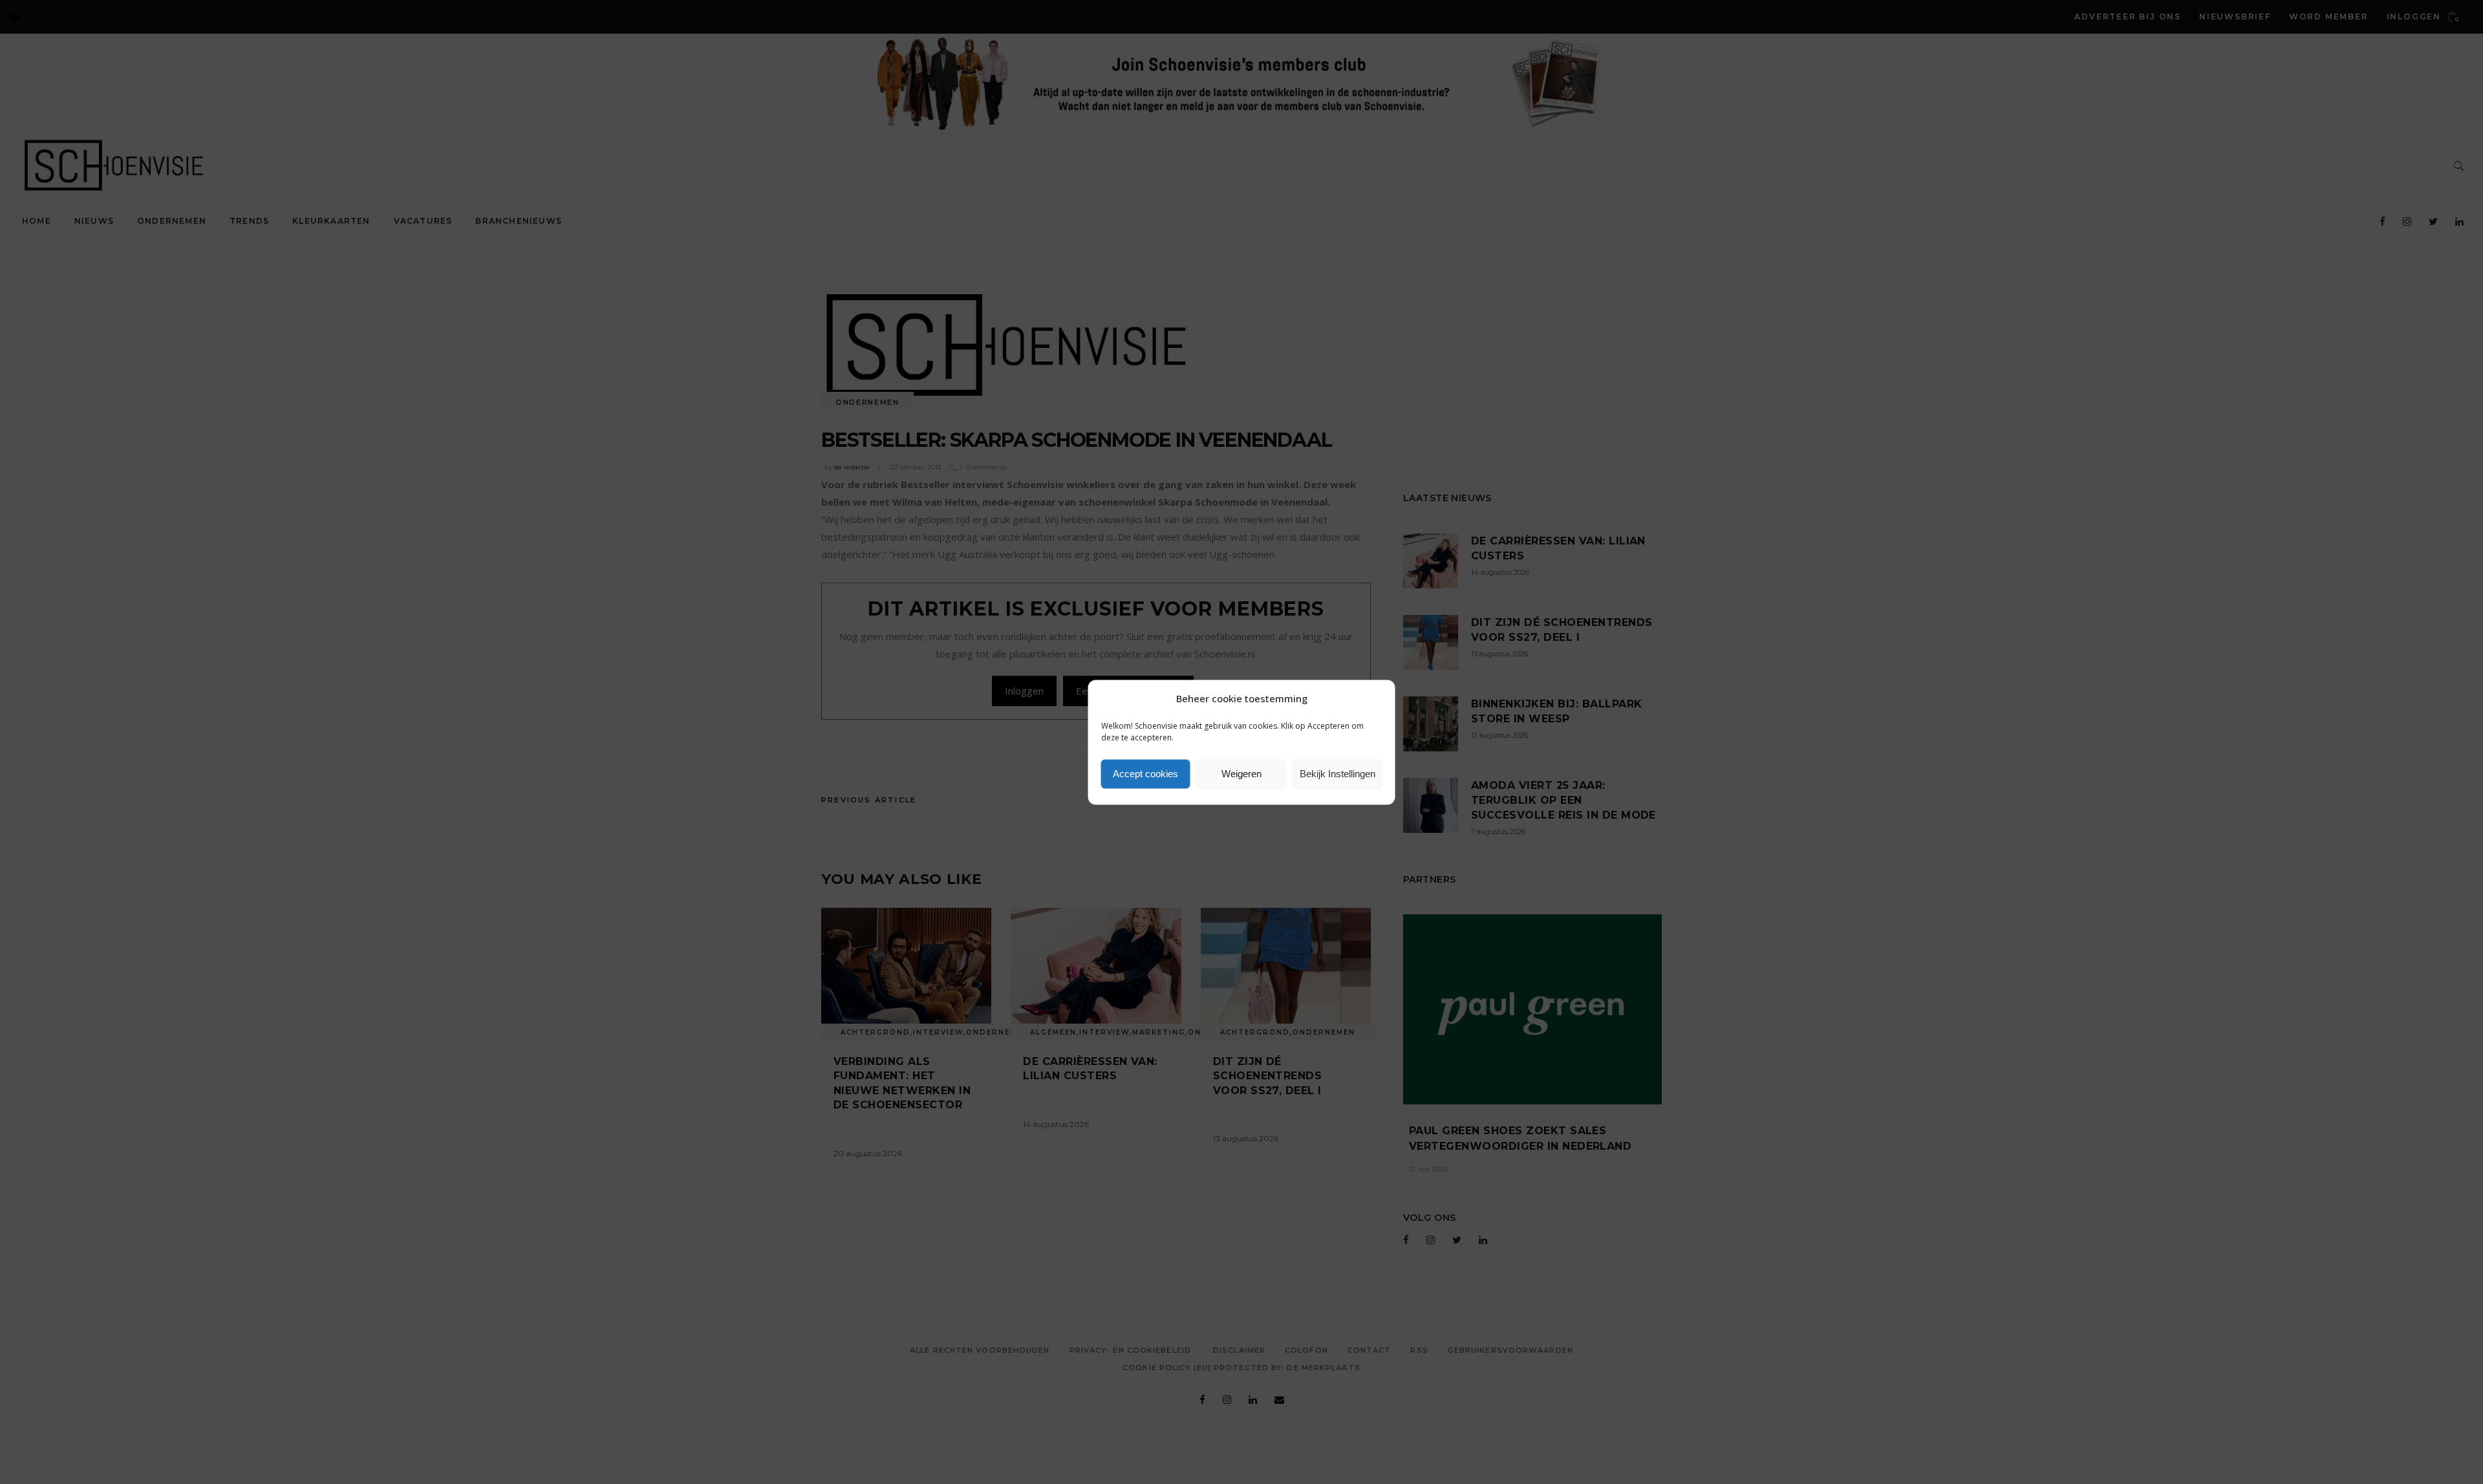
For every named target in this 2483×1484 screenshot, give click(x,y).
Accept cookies (1145, 774)
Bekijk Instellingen (1338, 774)
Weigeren (1241, 774)
